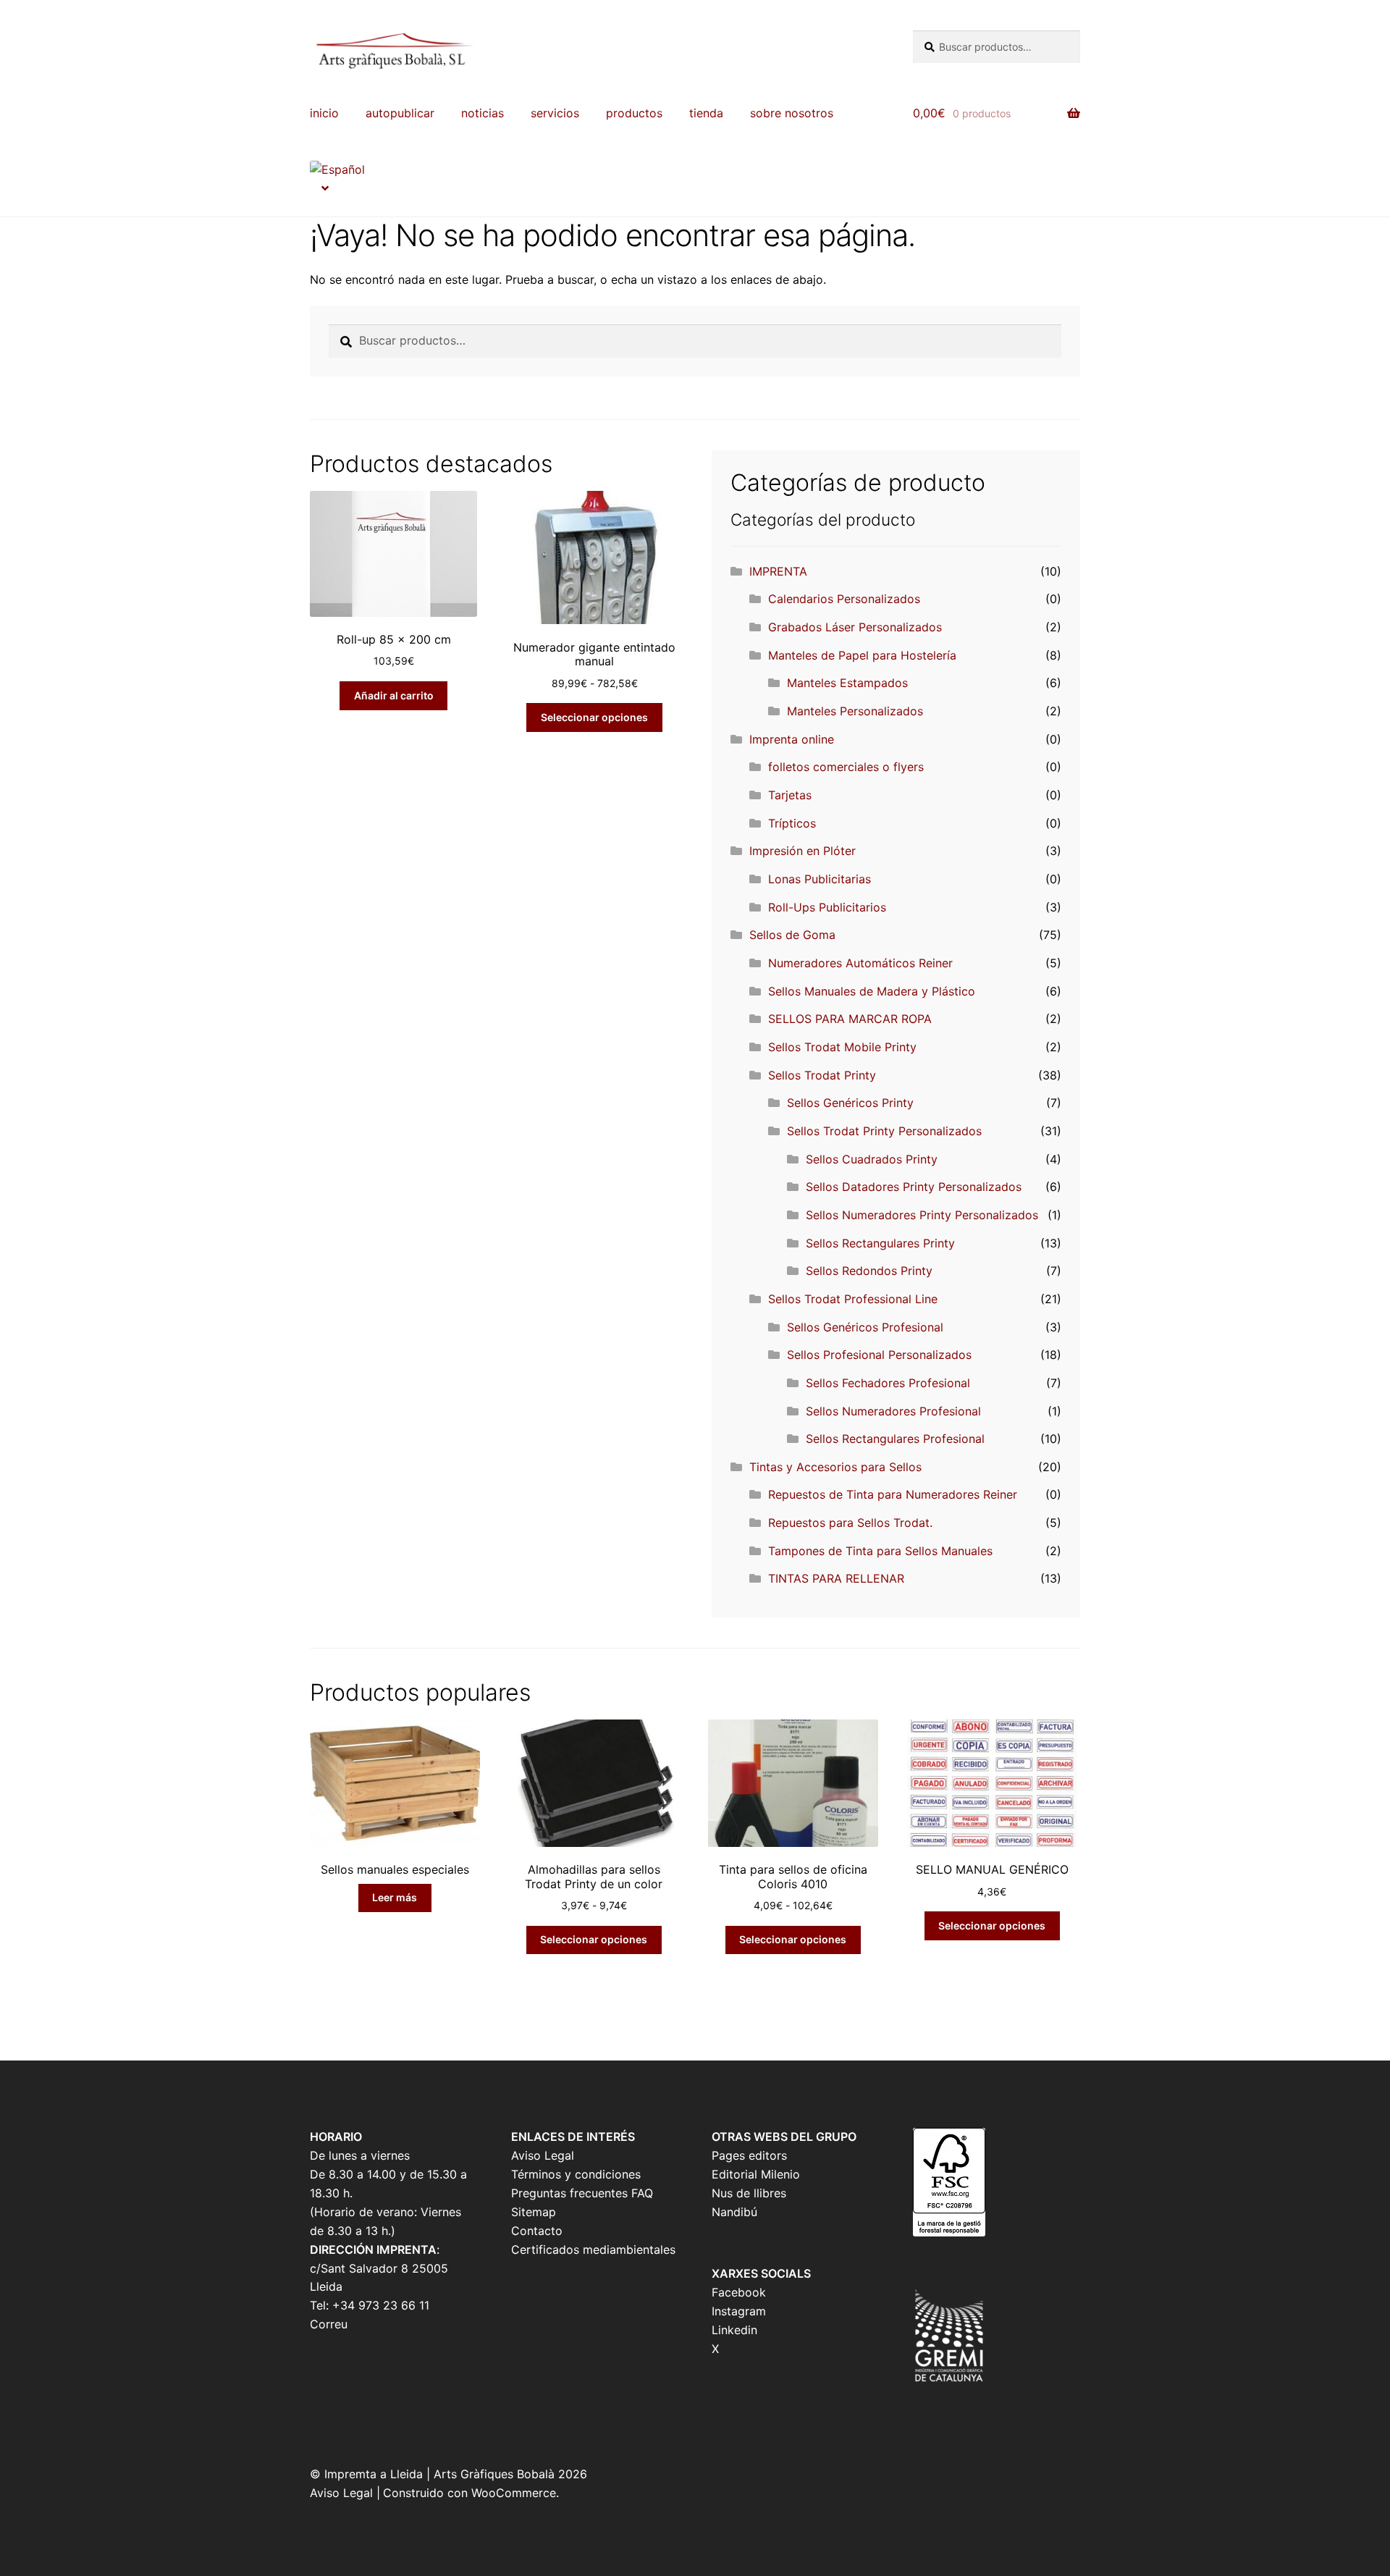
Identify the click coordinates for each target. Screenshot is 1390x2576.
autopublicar (400, 113)
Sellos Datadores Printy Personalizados (914, 1187)
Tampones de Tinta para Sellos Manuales (880, 1551)
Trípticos (792, 823)
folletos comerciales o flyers (846, 767)
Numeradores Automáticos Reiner (860, 963)
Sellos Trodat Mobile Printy (842, 1047)
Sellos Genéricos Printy (850, 1103)
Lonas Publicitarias (820, 879)
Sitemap (534, 2212)
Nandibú (734, 2212)
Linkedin (734, 2330)
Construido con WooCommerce (469, 2493)
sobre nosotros (792, 113)
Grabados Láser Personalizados (855, 627)
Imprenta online (792, 739)
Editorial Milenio (756, 2174)
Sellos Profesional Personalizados (879, 1355)
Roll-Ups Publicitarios (827, 907)
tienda (706, 113)
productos (634, 113)
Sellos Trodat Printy (822, 1075)
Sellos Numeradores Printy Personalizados (922, 1215)
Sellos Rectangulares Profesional (895, 1439)
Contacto (537, 2231)
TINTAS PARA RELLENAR (836, 1578)
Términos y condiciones (576, 2174)
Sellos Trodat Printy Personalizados (884, 1131)
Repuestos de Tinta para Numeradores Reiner (893, 1494)
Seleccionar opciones (594, 717)
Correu (329, 2324)
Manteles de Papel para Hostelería (862, 655)
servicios (555, 113)
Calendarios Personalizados (844, 599)
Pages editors (749, 2155)
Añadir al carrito (394, 695)
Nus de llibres (749, 2193)
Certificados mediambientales (593, 2249)
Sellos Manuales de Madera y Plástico (872, 991)
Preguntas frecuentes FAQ (582, 2193)
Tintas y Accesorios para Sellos (835, 1467)
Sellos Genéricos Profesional (865, 1327)
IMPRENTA (778, 571)
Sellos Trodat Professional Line (853, 1299)
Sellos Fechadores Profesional (888, 1383)
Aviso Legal (543, 2155)
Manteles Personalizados (855, 711)
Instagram (739, 2311)
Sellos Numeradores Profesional (893, 1411)
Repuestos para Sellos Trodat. (850, 1523)
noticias (483, 113)
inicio (324, 113)
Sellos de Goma (792, 935)
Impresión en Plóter (803, 851)
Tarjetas (790, 795)
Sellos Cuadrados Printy (872, 1159)
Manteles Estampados (847, 683)
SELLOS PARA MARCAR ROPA (850, 1019)
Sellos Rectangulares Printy (880, 1243)
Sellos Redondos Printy (869, 1271)
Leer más (395, 1897)
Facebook (739, 2292)
